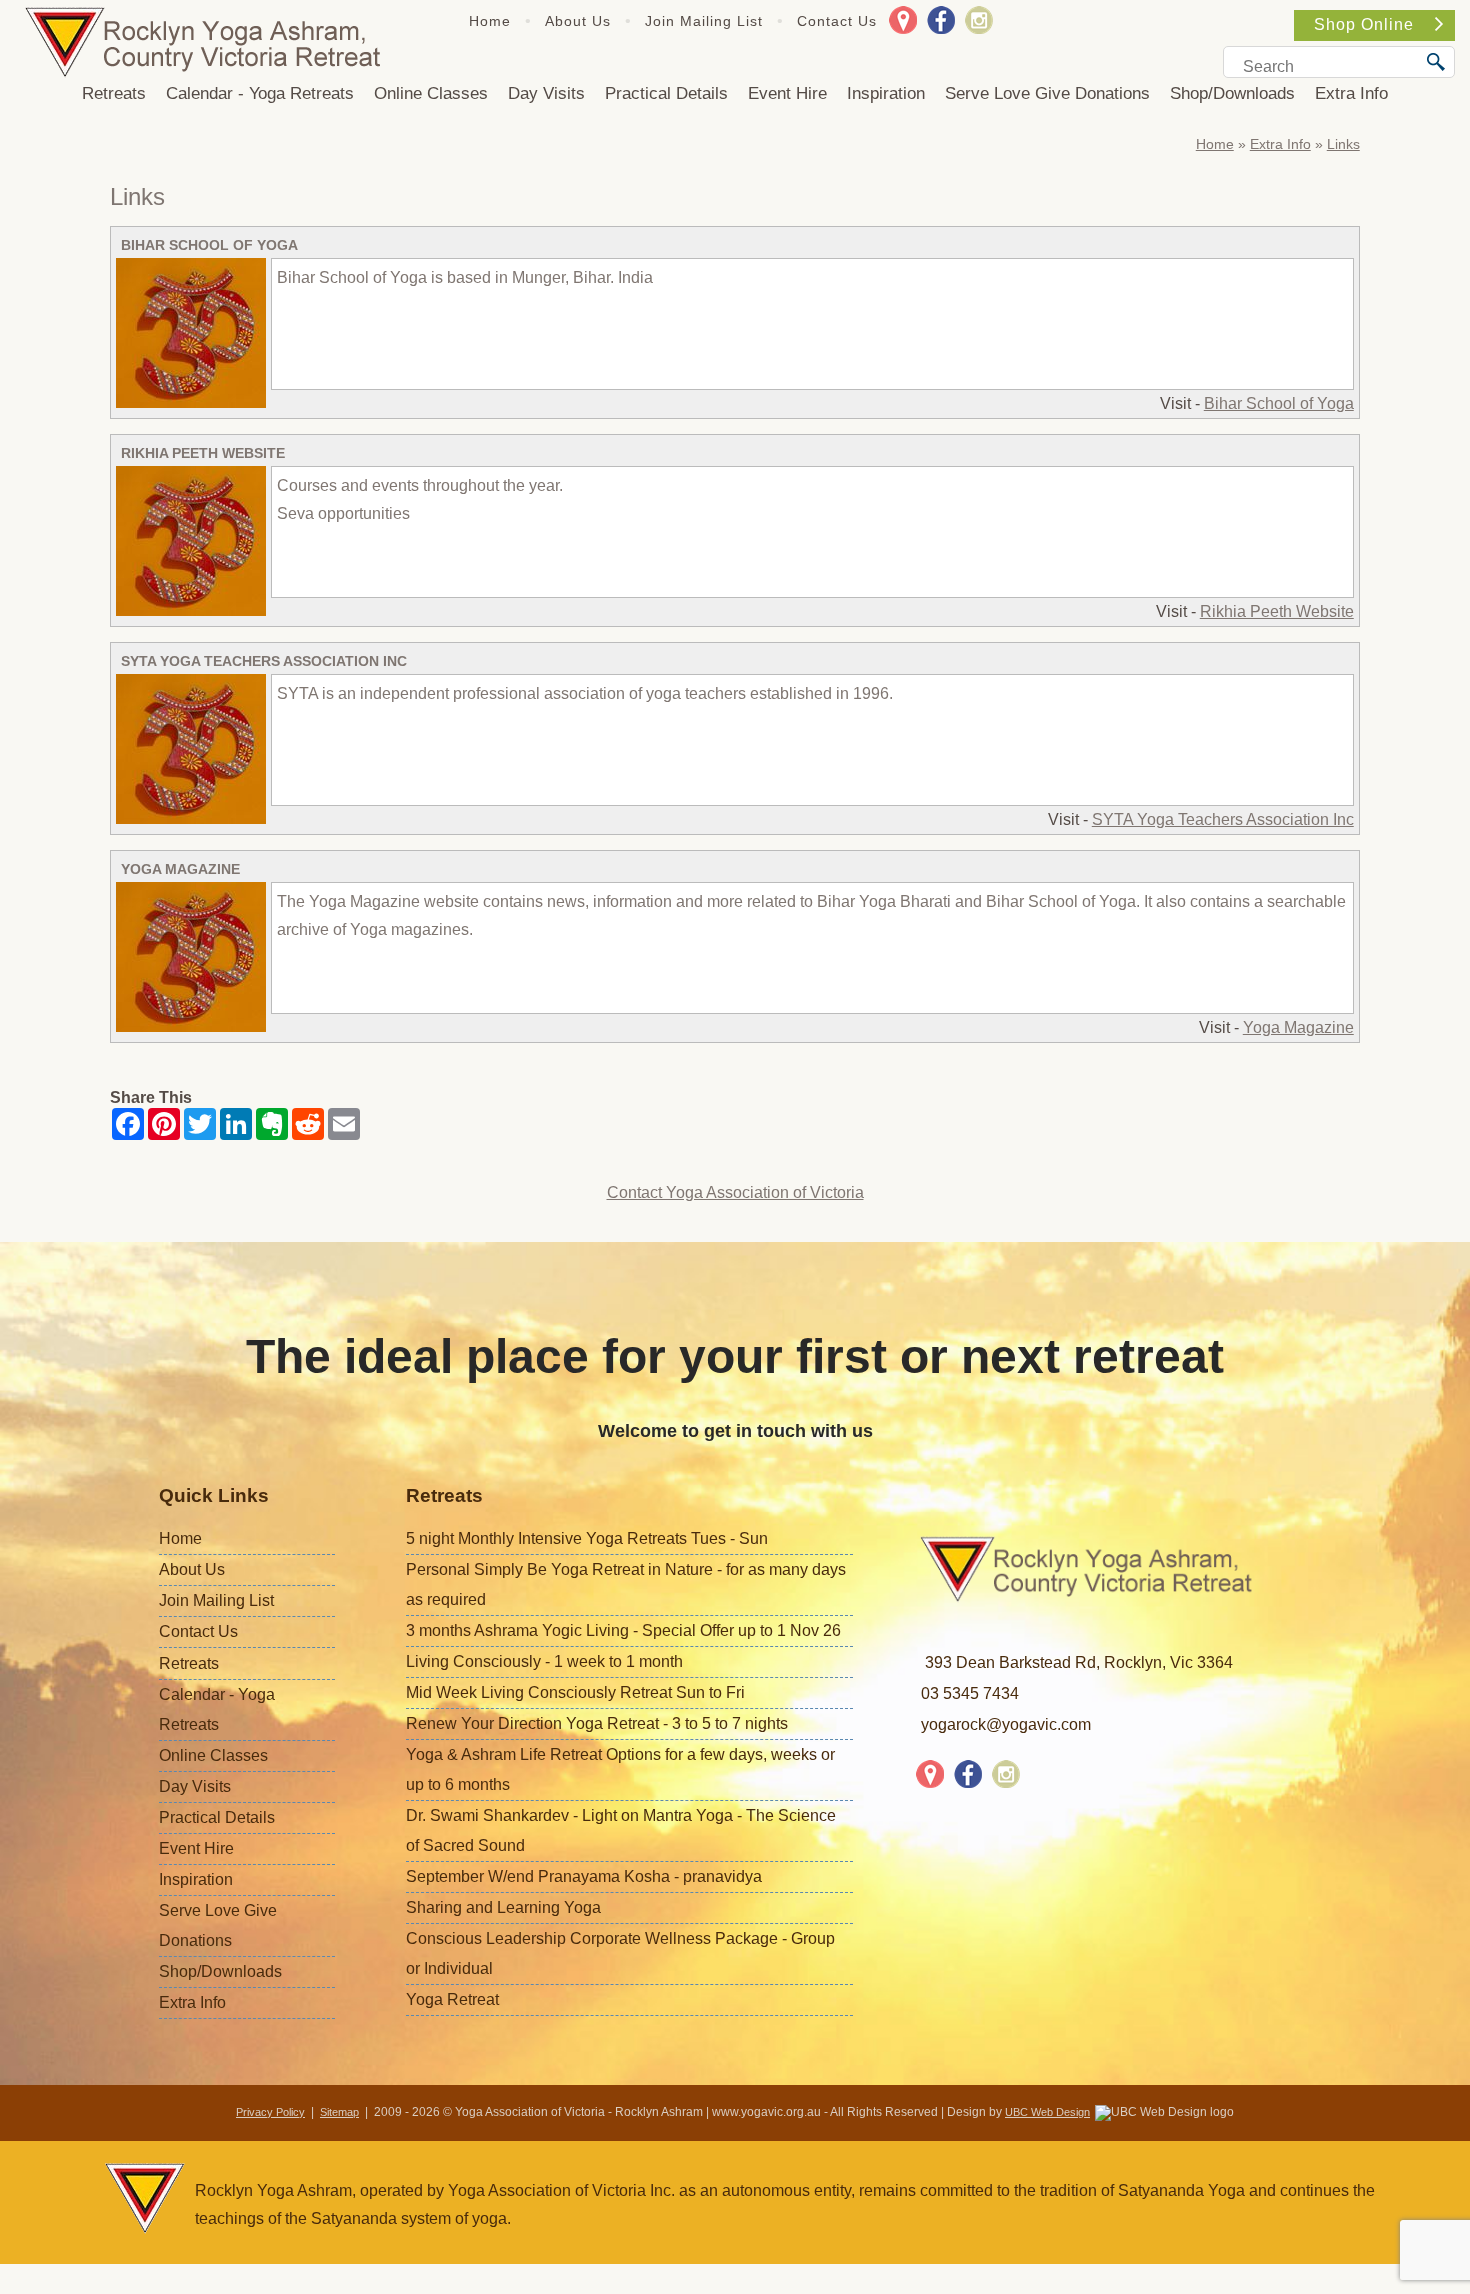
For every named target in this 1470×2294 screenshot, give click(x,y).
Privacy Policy (270, 2112)
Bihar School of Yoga (209, 245)
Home (490, 21)
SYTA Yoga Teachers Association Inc (264, 661)
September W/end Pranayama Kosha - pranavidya (584, 1876)
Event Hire (787, 93)
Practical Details (666, 93)
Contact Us (837, 21)
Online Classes (431, 93)
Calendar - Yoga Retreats (260, 93)
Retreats (114, 93)
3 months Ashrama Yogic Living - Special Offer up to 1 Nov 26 (623, 1630)
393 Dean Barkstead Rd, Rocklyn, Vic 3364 (1079, 1662)
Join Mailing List (704, 21)
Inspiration (886, 93)
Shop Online (1364, 24)
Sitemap (339, 2112)
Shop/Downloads (1232, 93)
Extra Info (1351, 93)
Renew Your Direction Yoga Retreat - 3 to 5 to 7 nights (597, 1723)
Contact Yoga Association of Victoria (735, 1192)
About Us (578, 21)
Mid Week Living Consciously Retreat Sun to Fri (575, 1692)
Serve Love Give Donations (1047, 93)
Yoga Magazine (180, 869)
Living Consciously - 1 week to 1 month (544, 1661)
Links (1343, 144)
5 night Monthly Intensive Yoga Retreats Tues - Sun (587, 1538)
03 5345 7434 (970, 1693)
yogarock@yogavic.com (1006, 1724)
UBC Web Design (1047, 2112)
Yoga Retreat (452, 1999)
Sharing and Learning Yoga (503, 1907)
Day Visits (546, 93)
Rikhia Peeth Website (203, 453)
